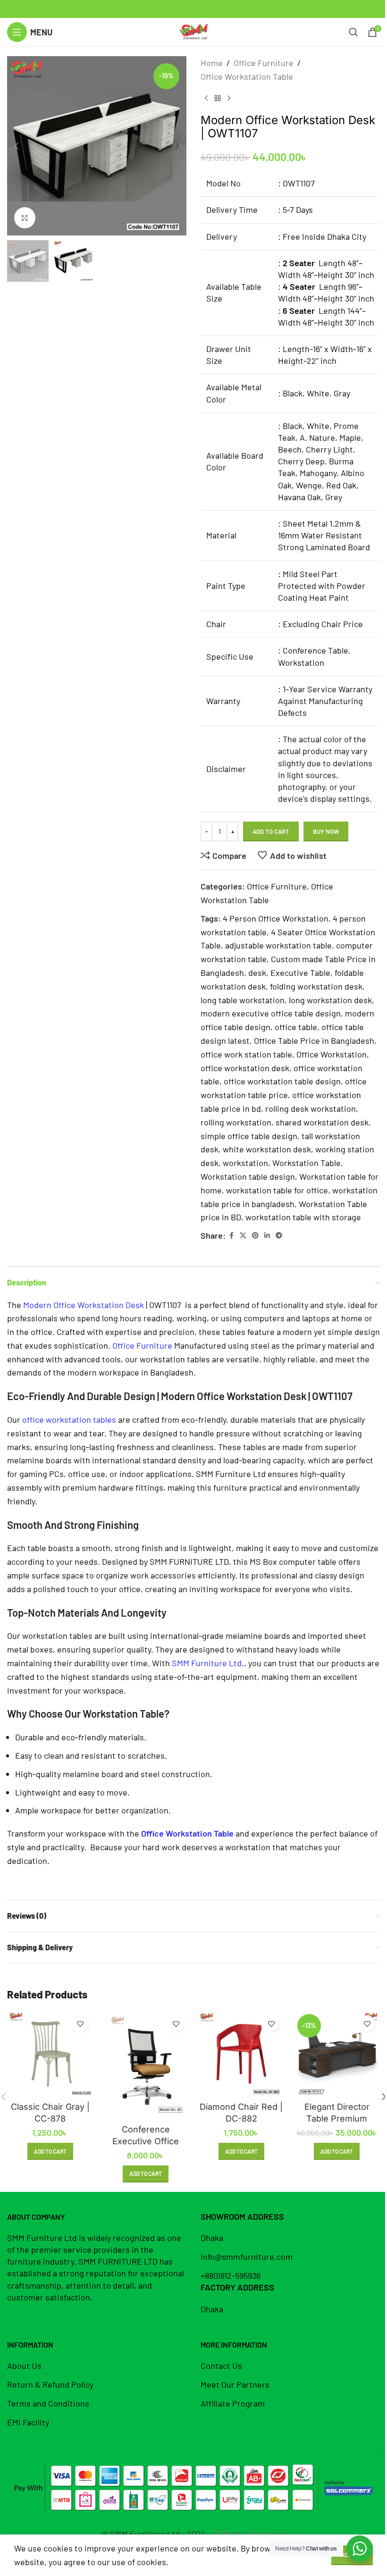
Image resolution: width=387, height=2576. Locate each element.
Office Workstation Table (247, 76)
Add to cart (271, 831)
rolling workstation (236, 1122)
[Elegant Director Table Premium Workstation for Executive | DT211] (337, 2054)
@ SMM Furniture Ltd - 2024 (153, 2534)
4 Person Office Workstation (276, 918)
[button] (17, 146)
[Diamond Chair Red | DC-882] (241, 2054)
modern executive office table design (271, 1013)
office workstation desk (245, 1068)
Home (212, 63)
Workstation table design (248, 1176)
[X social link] (243, 1236)
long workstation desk (330, 1000)
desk (257, 973)
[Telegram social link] (279, 1236)
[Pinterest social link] (255, 1236)
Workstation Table (307, 1163)
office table (296, 1027)
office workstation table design (282, 1081)
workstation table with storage (303, 1217)
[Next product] (229, 99)
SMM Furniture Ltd (207, 1663)
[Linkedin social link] (267, 1236)
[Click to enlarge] (25, 218)
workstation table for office (277, 1190)
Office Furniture (264, 63)
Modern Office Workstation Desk (84, 1305)
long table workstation (243, 1000)
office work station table (246, 1054)
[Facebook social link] (231, 1236)
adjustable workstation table (278, 945)
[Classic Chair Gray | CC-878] (50, 2054)
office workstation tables (69, 1419)
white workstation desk (267, 1149)
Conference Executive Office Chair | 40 (146, 2141)
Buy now (326, 831)
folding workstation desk (316, 986)
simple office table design (249, 1136)
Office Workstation (332, 1054)
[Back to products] (218, 99)
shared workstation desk (322, 1122)
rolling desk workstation (311, 1108)
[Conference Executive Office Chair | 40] (146, 2065)
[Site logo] (193, 31)
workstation (245, 1163)
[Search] (353, 32)
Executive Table (300, 973)
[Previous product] (206, 99)
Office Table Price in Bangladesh (314, 1040)
